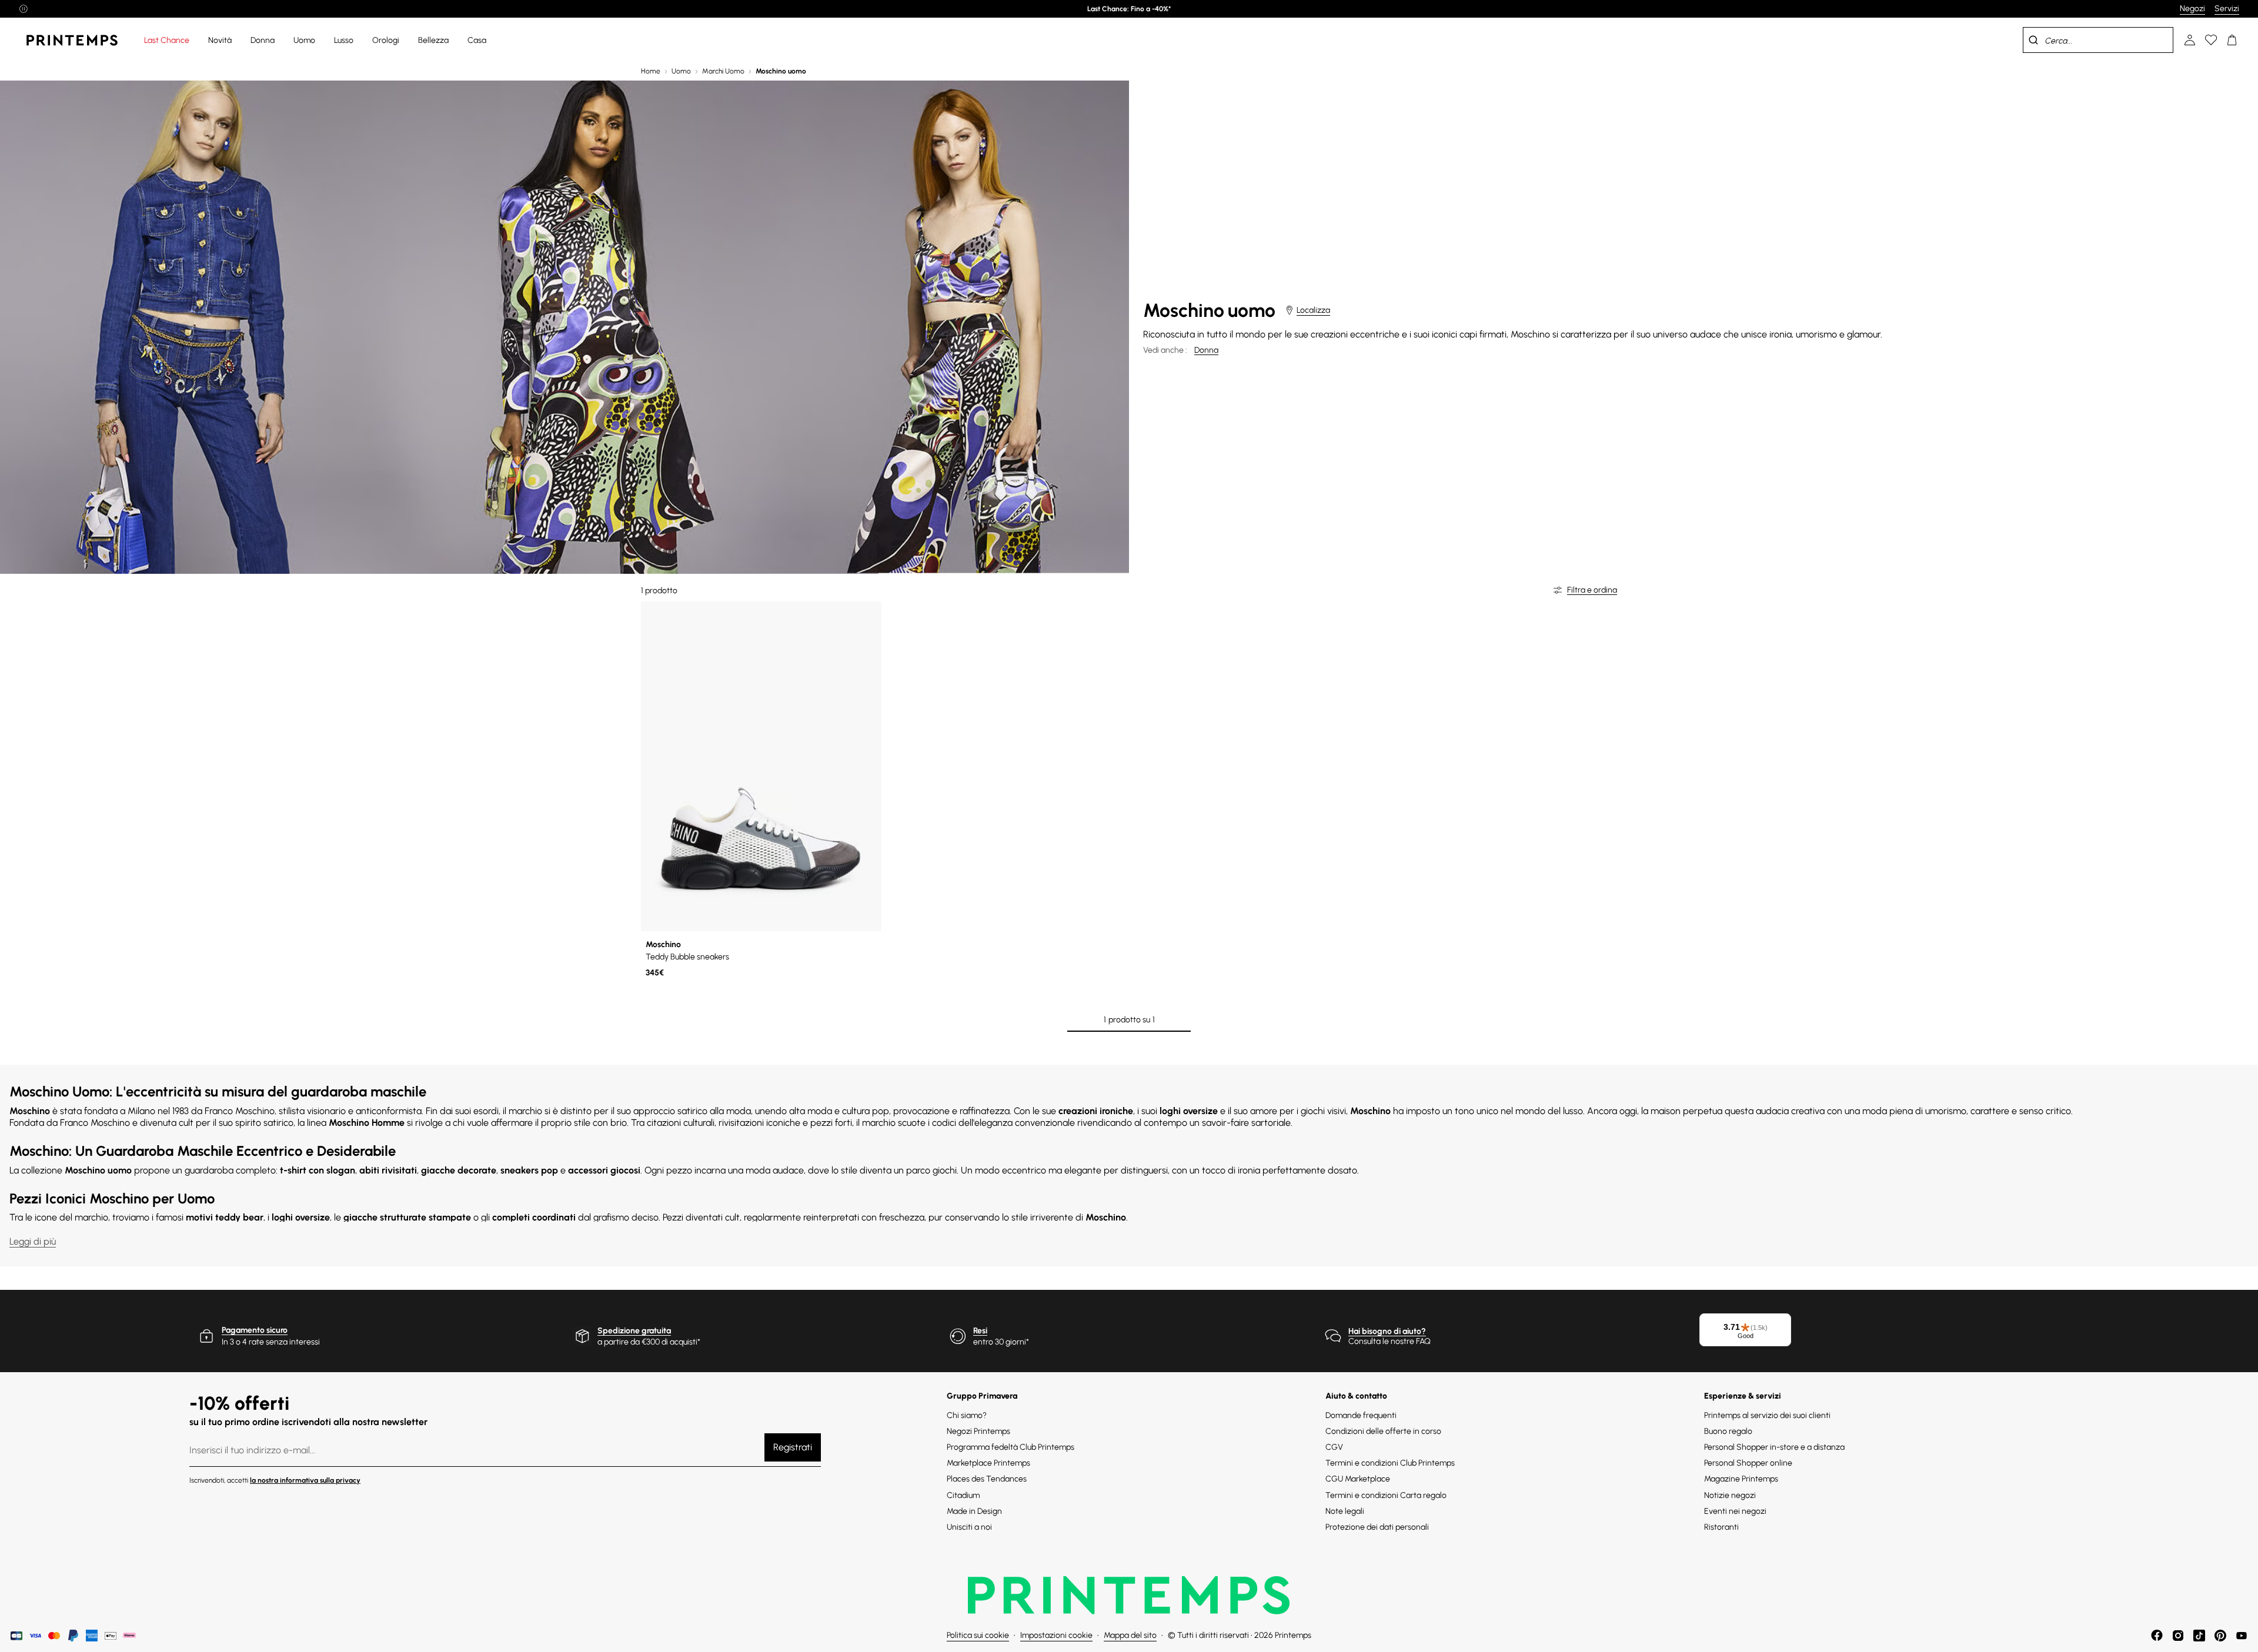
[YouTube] (2242, 1636)
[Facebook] (2157, 1636)
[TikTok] (2199, 1636)
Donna (1206, 350)
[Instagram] (2178, 1636)
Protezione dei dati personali (1377, 1527)
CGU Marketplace (1358, 1479)
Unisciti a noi (969, 1527)
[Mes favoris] (2211, 40)
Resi (980, 1331)
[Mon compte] (2190, 40)
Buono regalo (1728, 1431)
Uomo (681, 71)
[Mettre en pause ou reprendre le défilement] (24, 9)
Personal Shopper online (1748, 1463)
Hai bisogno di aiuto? (1387, 1331)
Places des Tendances (987, 1479)
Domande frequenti (1361, 1415)
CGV (1334, 1447)
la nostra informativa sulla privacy (305, 1480)
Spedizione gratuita (634, 1331)
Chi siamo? (967, 1415)
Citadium (963, 1495)
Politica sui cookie (978, 1635)
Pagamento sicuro (255, 1330)
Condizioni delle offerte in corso (1383, 1431)
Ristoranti (1721, 1527)
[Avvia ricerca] (2033, 40)
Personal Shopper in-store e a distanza (1774, 1447)
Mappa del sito (1130, 1635)
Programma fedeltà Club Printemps (1011, 1447)
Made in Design (974, 1511)
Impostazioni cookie (1056, 1635)
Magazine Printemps (1741, 1479)
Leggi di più (33, 1241)
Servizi (2227, 9)
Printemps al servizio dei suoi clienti (1767, 1415)
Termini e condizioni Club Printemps (1390, 1463)
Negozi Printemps (978, 1431)
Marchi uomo (723, 71)
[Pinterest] (2220, 1636)
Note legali (1345, 1511)
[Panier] (2232, 40)
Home (651, 71)
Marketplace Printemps (988, 1463)
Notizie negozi (1730, 1495)
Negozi (2192, 9)
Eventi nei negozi (1735, 1511)
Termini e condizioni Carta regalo (1386, 1495)
